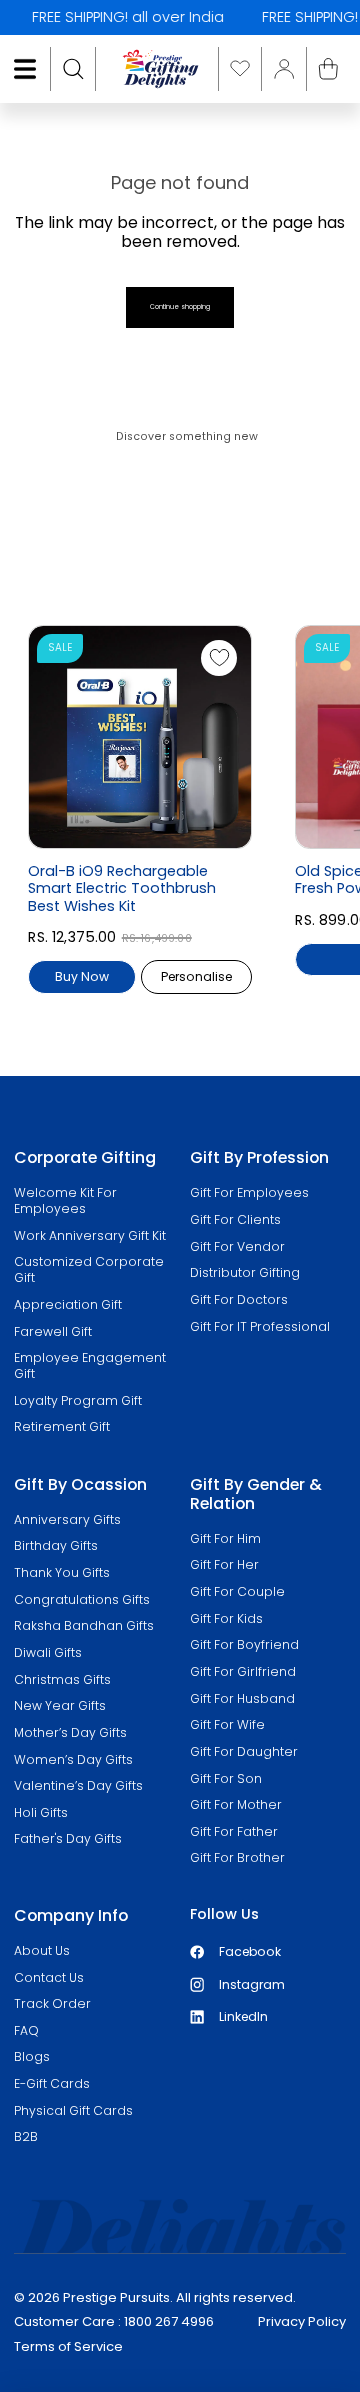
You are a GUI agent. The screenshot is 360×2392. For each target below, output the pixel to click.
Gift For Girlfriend (243, 1671)
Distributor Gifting (245, 1272)
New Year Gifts (60, 1705)
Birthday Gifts (56, 1545)
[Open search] (73, 69)
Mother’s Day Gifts (70, 1732)
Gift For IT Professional (260, 1326)
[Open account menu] (284, 69)
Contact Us (49, 1977)
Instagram (252, 1984)
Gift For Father (234, 1831)
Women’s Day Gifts (73, 1759)
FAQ (26, 2030)
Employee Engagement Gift (90, 1365)
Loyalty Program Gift (78, 1400)
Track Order (52, 2003)
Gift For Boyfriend (244, 1644)
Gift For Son (226, 1778)
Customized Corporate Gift (89, 1269)
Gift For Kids (226, 1618)
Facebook (250, 1951)
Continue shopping (180, 306)
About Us (42, 1950)
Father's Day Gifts (68, 1838)
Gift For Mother (236, 1804)
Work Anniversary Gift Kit (90, 1235)
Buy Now (82, 976)
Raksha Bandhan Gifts (84, 1625)
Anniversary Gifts (67, 1519)
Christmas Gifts (62, 1679)
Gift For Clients (235, 1219)
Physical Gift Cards (73, 2110)
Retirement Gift (62, 1426)
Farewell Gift (53, 1331)
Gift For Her (224, 1564)
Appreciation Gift (68, 1304)
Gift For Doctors (239, 1299)
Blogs (32, 2056)
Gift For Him (225, 1538)
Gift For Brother (237, 1857)
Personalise (196, 976)
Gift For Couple (237, 1591)
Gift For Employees (249, 1192)
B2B (26, 2136)
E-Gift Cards (52, 2083)
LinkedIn (243, 2016)
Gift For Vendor (237, 1246)
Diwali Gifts (48, 1652)
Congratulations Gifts (82, 1599)
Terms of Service (68, 2346)
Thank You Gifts (62, 1572)
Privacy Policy (302, 2321)
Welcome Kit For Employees (65, 1200)
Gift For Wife (227, 1724)
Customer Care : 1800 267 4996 (114, 2321)
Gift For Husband (242, 1698)
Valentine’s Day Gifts (78, 1785)
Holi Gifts (41, 1812)
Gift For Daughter (244, 1751)
